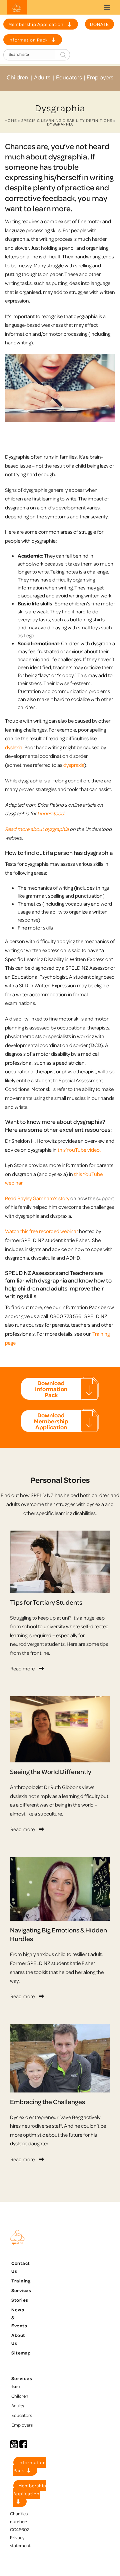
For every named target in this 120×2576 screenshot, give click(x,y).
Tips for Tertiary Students (46, 1602)
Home (11, 120)
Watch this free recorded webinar (41, 1231)
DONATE (99, 24)
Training (21, 2281)
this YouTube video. (79, 1150)
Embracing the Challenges (47, 2102)
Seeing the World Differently (51, 1772)
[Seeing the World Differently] (60, 1730)
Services (21, 2290)
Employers (100, 77)
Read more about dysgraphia (37, 829)
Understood (51, 813)
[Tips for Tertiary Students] (60, 1562)
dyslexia (14, 747)
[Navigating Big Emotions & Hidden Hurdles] (60, 1889)
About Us (18, 2339)
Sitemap (21, 2353)
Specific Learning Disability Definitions (67, 120)
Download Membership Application (51, 1421)
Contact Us (21, 2267)
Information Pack (28, 40)
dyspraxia (74, 765)
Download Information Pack (51, 1389)
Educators (69, 77)
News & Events (19, 2317)
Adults (42, 77)
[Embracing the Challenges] (60, 2058)
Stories (20, 2300)
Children (17, 77)
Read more (22, 1668)
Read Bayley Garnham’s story (37, 1198)
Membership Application (36, 24)
